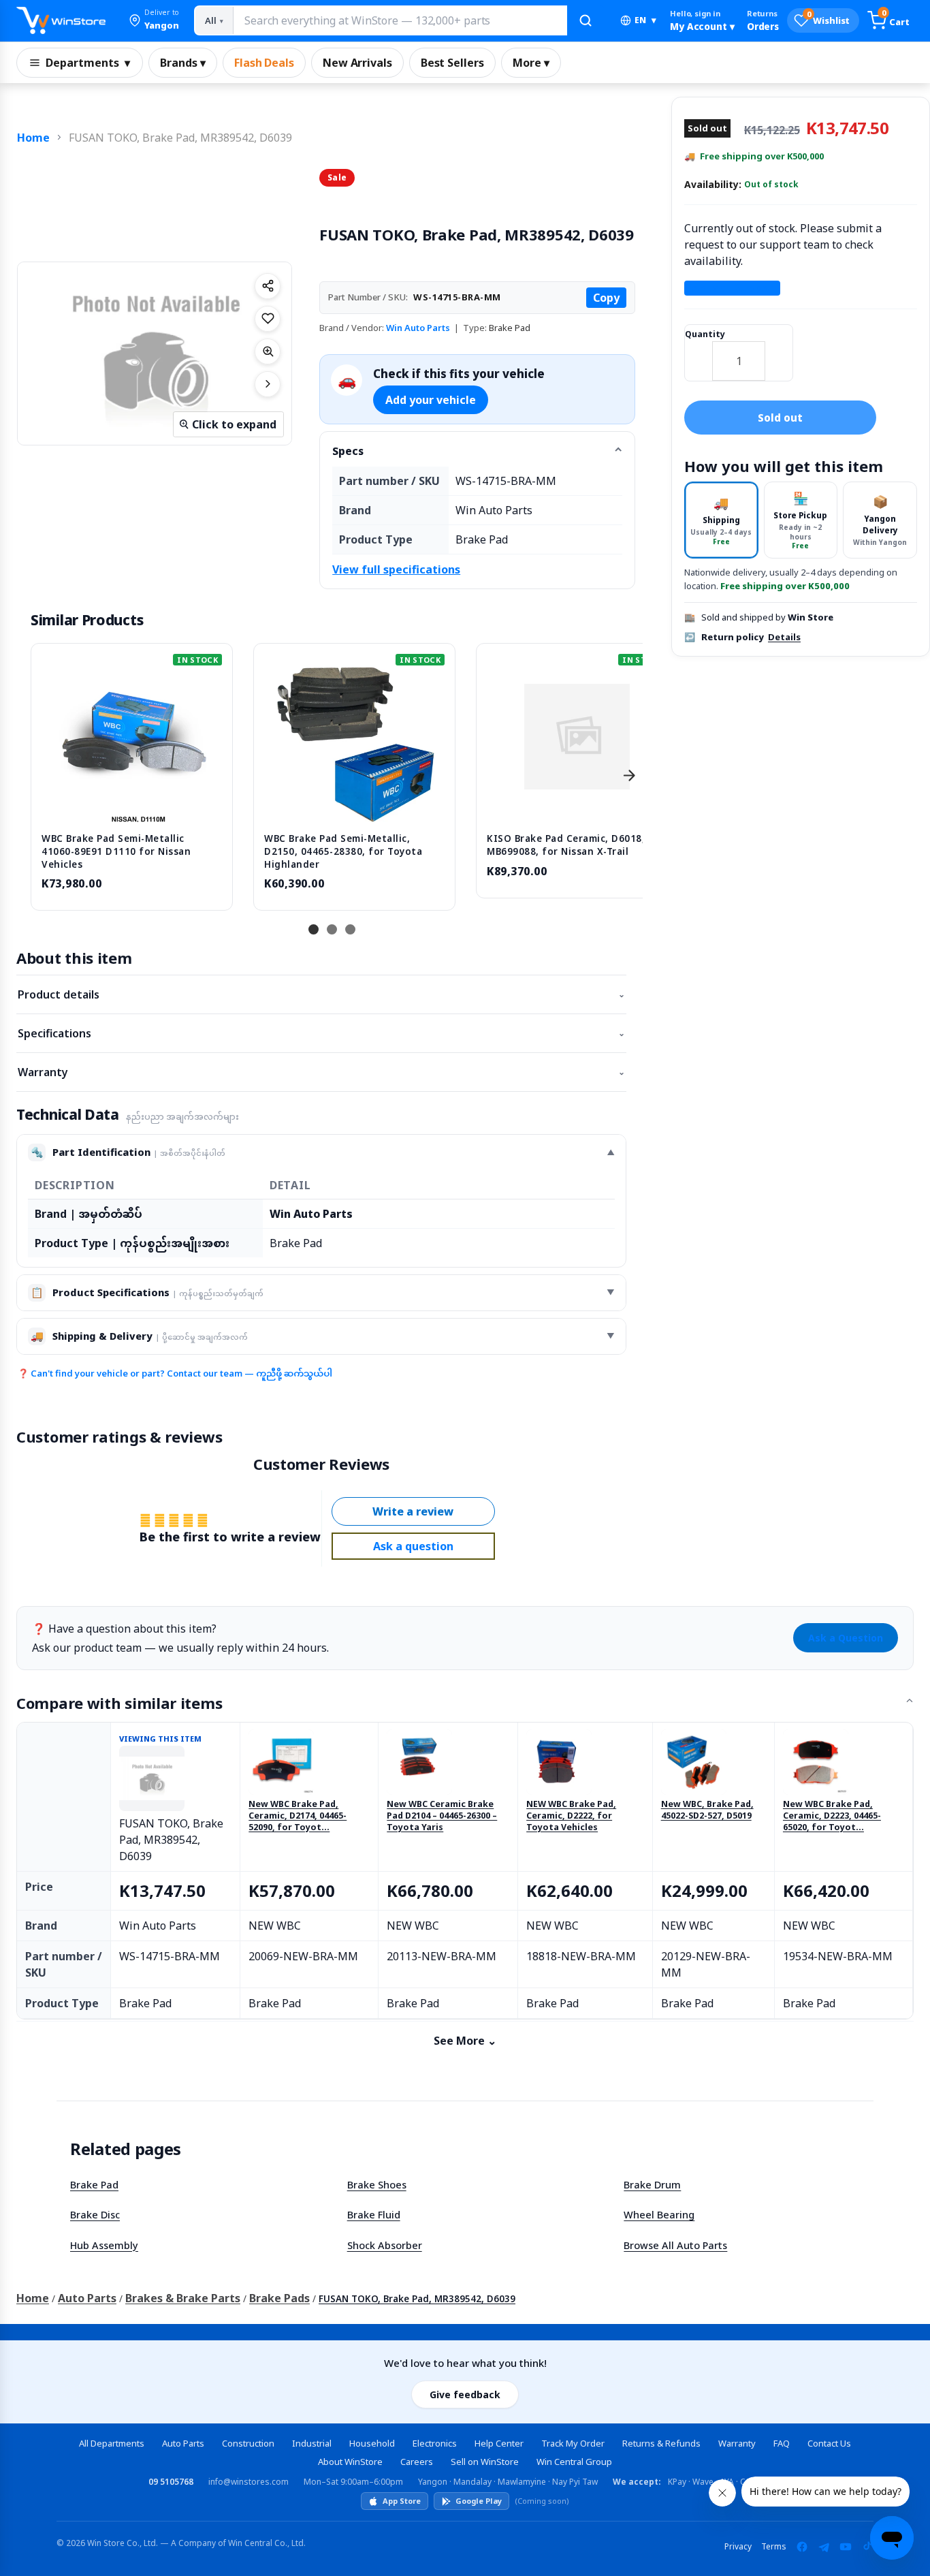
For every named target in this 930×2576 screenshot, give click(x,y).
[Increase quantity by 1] (779, 352)
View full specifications (396, 569)
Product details (321, 994)
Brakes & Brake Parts (183, 2298)
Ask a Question (846, 1638)
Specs (348, 451)
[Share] (268, 286)
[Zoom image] (268, 351)
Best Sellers (452, 63)
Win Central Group (574, 2462)
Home (33, 138)
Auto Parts (87, 2298)
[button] (154, 20)
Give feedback (465, 2394)
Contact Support (732, 288)
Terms (774, 2546)
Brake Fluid (374, 2214)
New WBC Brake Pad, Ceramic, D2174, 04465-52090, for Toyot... (298, 1816)
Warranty (321, 1072)
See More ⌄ (465, 2041)
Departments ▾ (88, 63)
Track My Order (573, 2443)
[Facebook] (802, 2547)
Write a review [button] (413, 1511)
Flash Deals (264, 63)
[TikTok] (867, 2547)
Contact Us (829, 2443)
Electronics (435, 2443)
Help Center (499, 2443)
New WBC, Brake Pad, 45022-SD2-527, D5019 (707, 1810)
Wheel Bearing (659, 2214)
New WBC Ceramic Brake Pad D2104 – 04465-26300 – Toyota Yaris (442, 1816)
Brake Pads (279, 2298)
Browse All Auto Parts (675, 2245)
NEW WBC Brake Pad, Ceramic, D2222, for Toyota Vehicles (571, 1816)
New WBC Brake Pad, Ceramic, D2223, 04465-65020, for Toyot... (832, 1816)
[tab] (721, 520)
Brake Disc (95, 2214)
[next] (629, 775)
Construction (248, 2443)
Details (784, 637)
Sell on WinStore (485, 2462)
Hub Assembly (104, 2245)
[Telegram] (824, 2547)
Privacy (738, 2546)
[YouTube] (846, 2547)
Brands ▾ (183, 63)
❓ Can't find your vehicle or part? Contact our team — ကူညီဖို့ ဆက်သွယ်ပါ (175, 1373)
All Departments (112, 2443)
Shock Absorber (385, 2245)
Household (372, 2443)
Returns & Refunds (661, 2443)
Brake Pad (94, 2184)
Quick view (132, 807)
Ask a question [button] (413, 1546)
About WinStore (350, 2462)
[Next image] (268, 384)
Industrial (312, 2443)
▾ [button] (645, 20)
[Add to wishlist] (268, 319)
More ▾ (531, 63)
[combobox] (400, 20)
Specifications (321, 1033)
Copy (606, 298)
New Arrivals (357, 63)
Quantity (705, 334)
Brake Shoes (377, 2184)
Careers (417, 2462)
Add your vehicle (431, 400)
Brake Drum (652, 2184)
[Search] (586, 20)
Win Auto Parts (418, 328)
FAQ (782, 2443)
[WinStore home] (61, 20)
